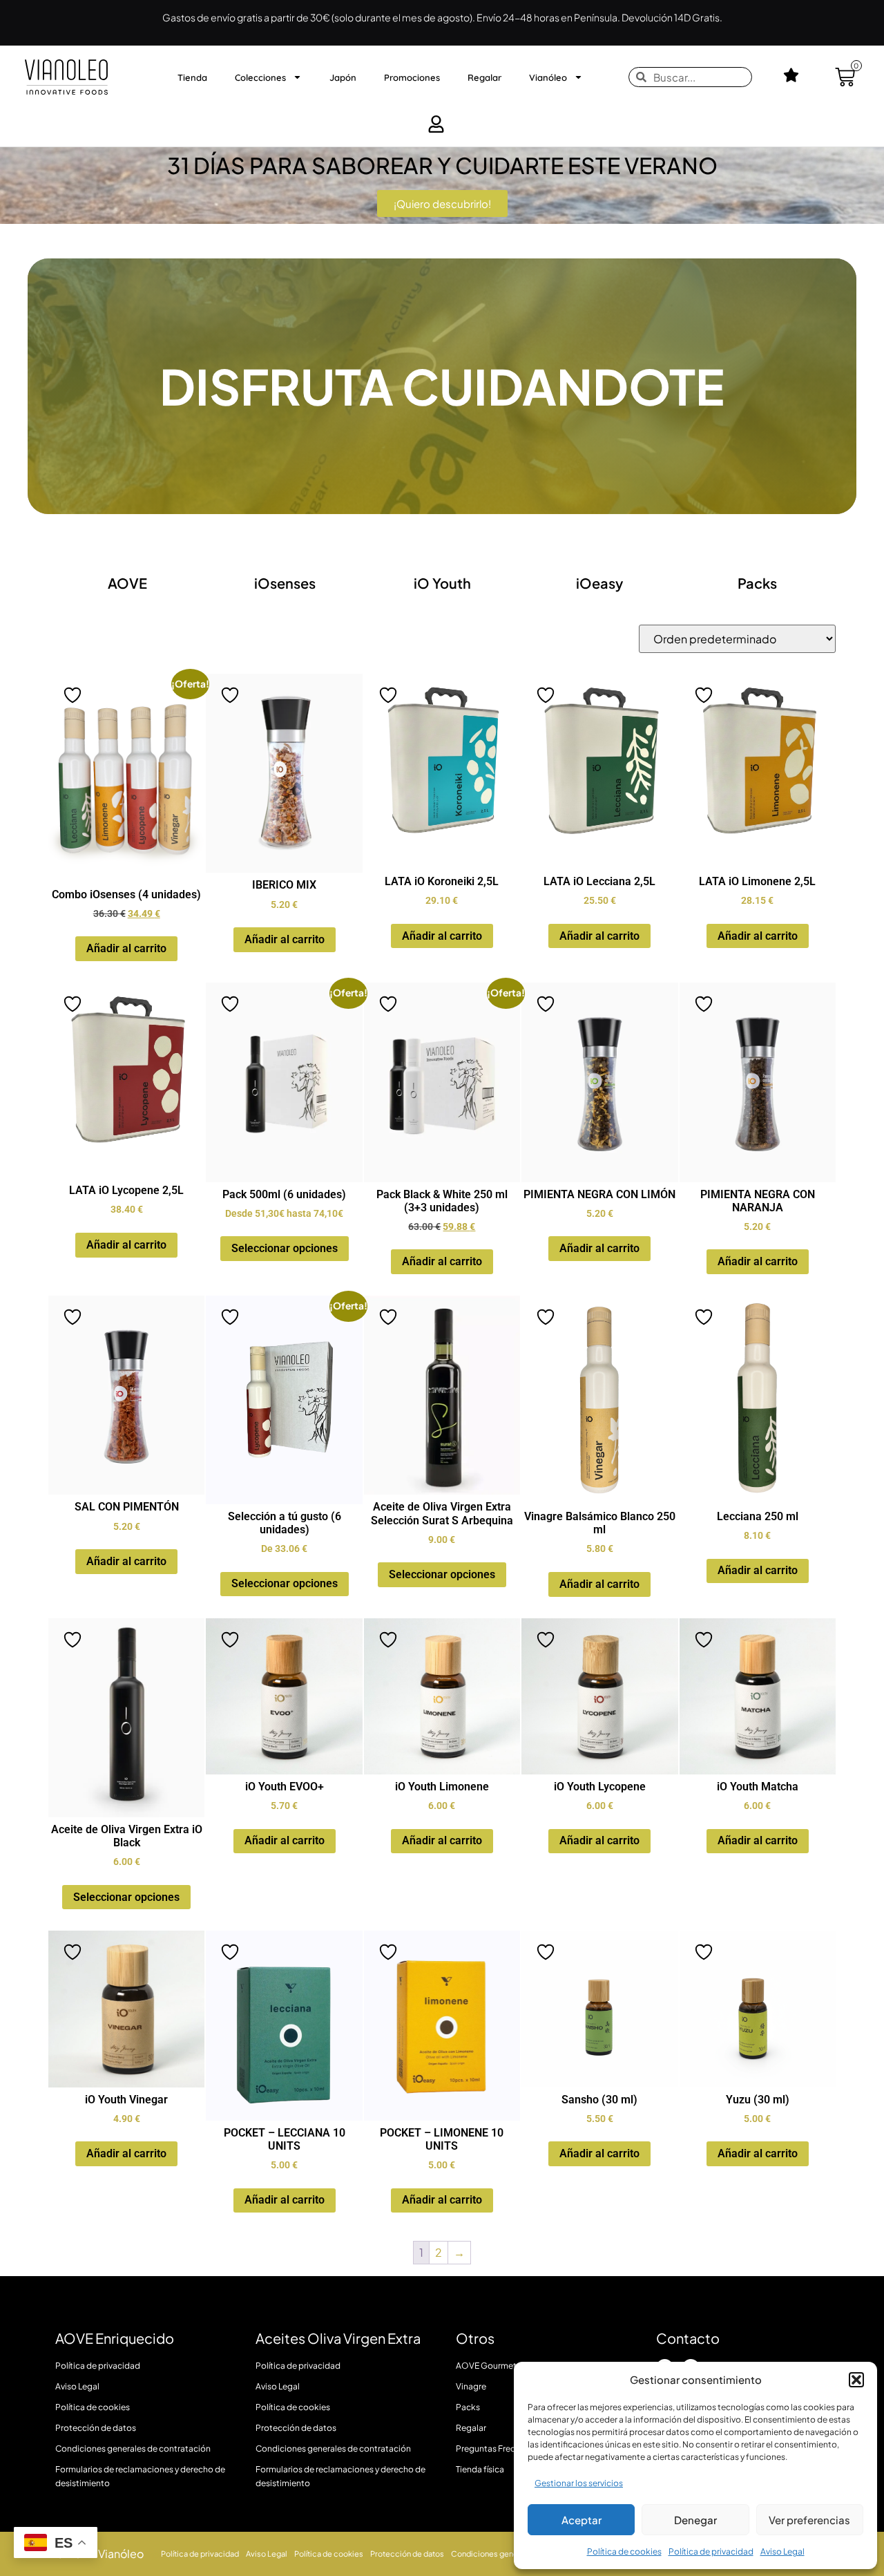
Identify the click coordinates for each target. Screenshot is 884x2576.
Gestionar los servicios (579, 2483)
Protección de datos (96, 2428)
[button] (856, 2380)
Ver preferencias (809, 2520)
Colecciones (260, 77)
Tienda (192, 77)
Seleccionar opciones (442, 1574)
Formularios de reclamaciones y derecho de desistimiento (140, 2476)
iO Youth (442, 583)
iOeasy (599, 583)
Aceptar (582, 2520)
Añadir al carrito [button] (126, 948)
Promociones (412, 77)
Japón (343, 77)
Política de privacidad (711, 2551)
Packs (757, 583)
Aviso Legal (782, 2551)
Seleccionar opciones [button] (285, 1248)
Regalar (484, 77)
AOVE (127, 583)
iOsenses (285, 583)
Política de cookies (624, 2551)
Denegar (695, 2520)
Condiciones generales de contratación (133, 2449)
